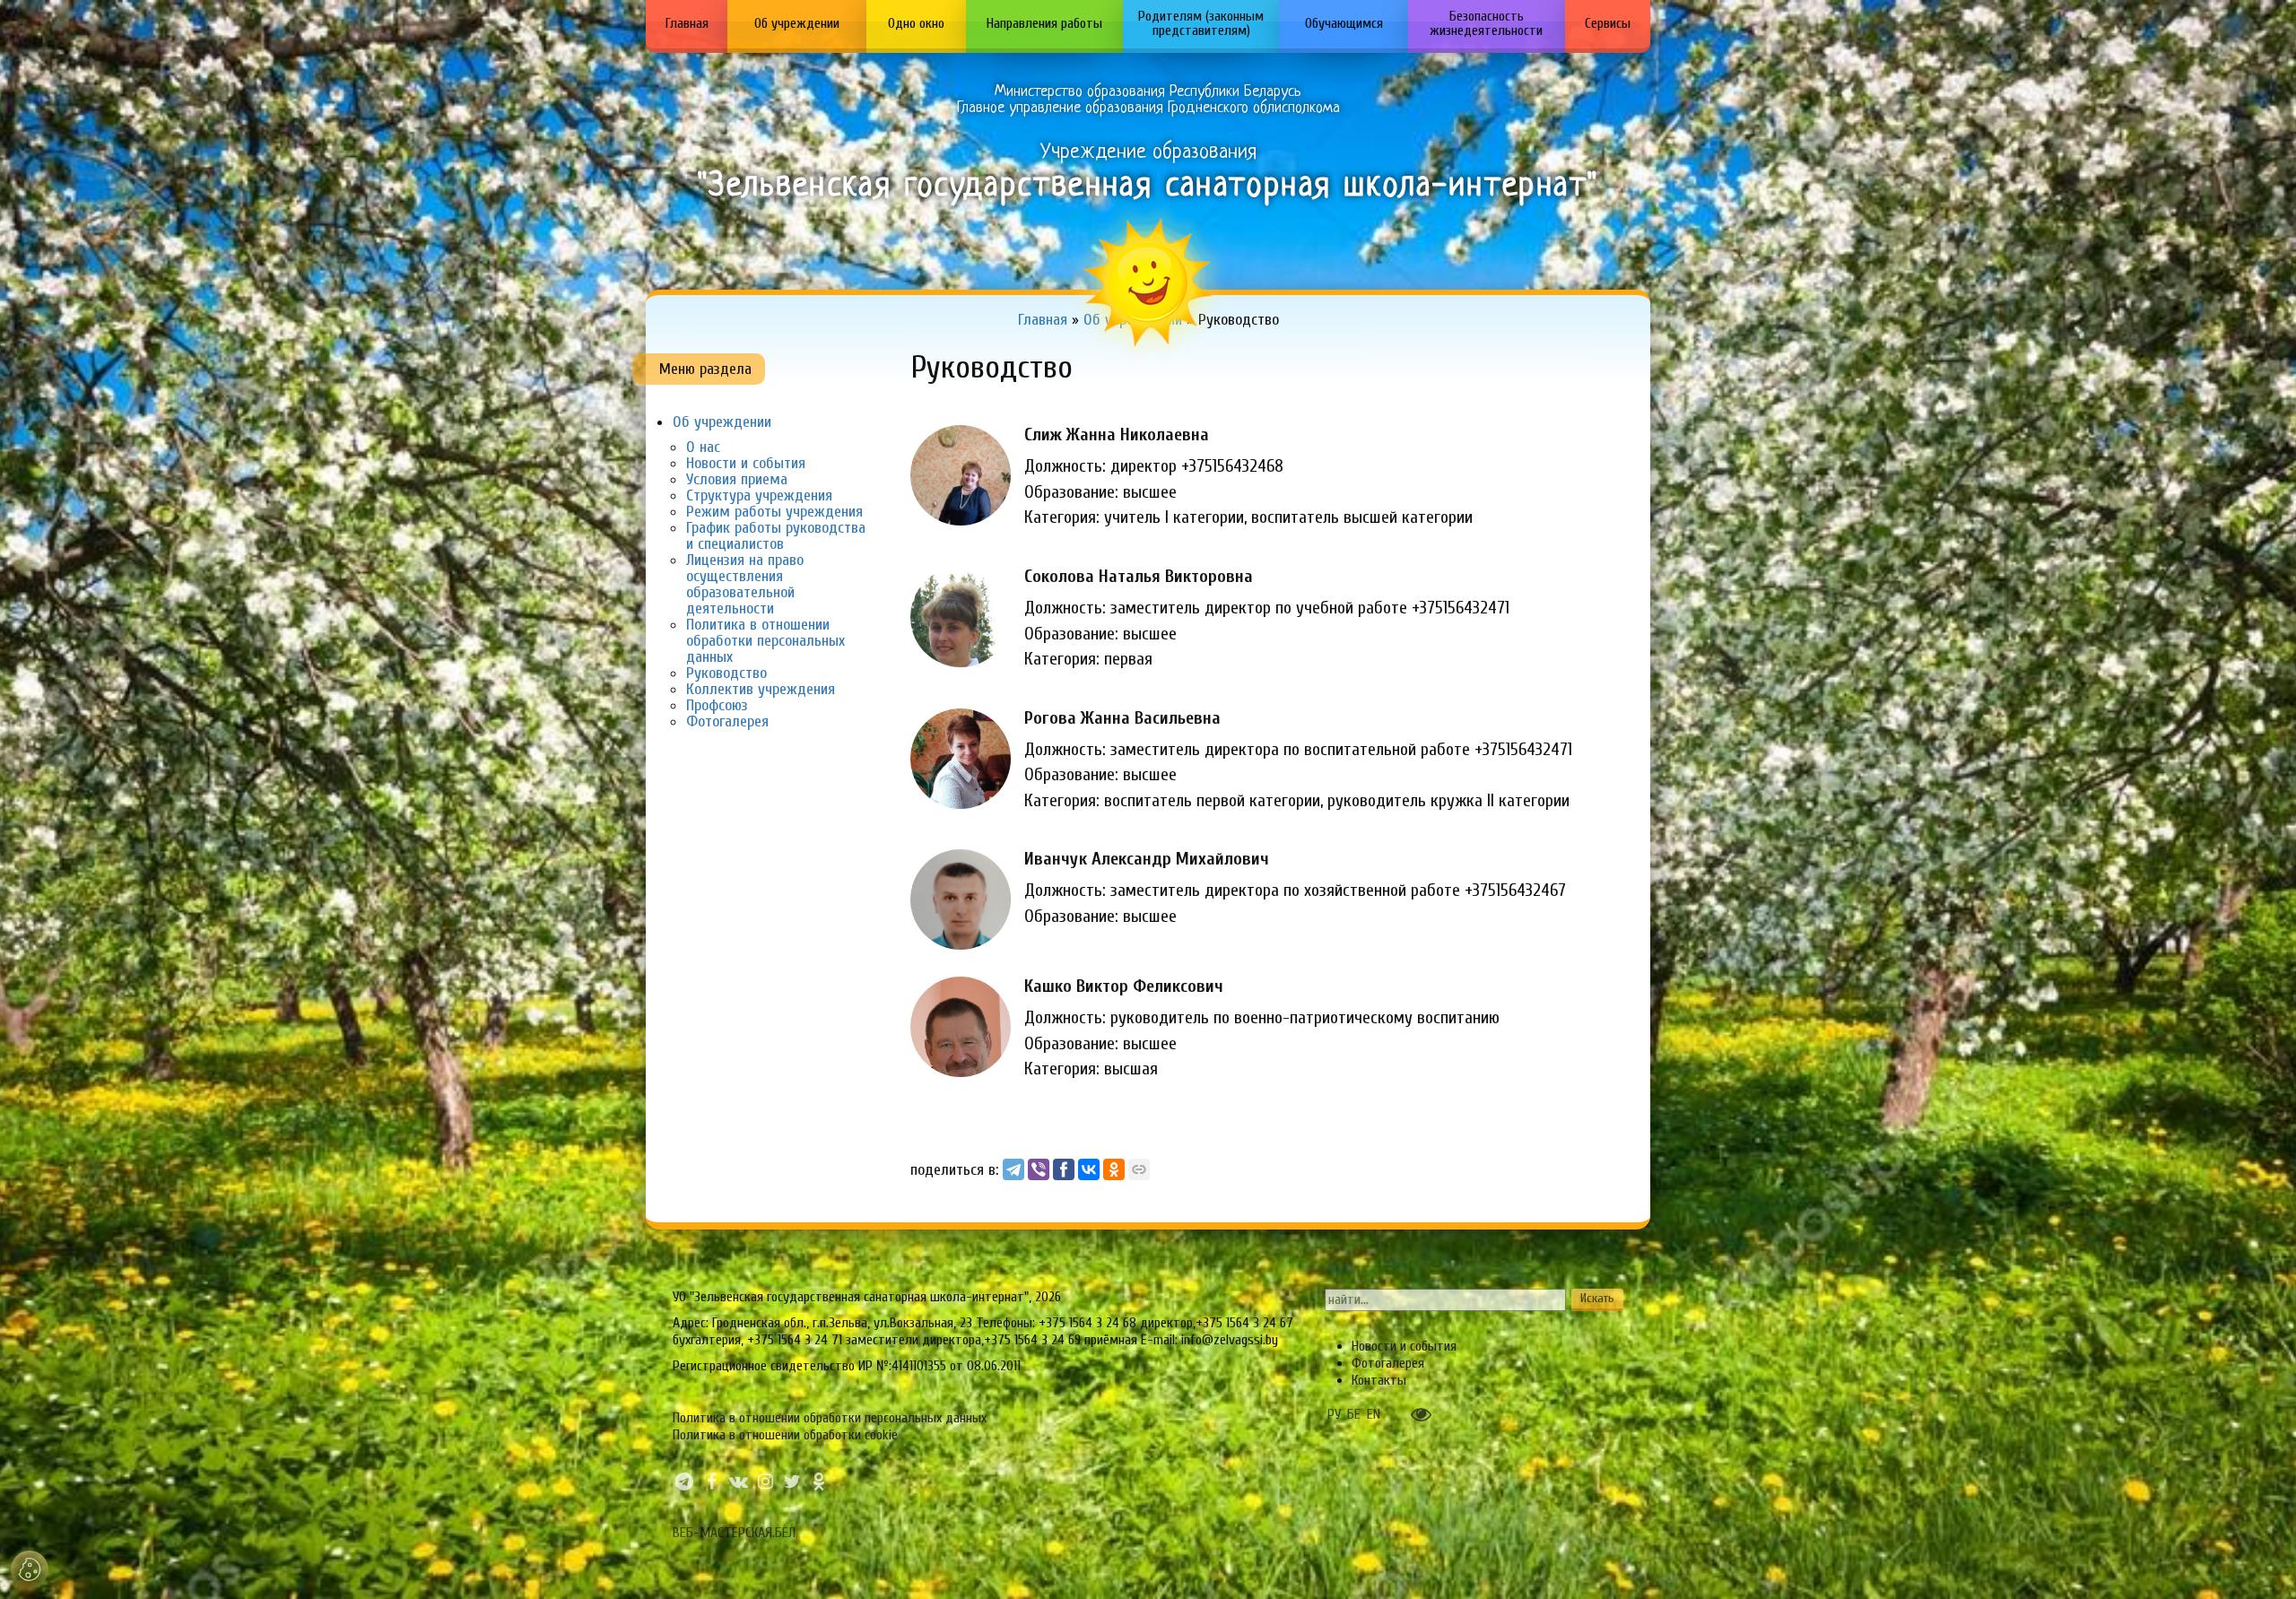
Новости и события (746, 463)
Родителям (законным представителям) (1201, 23)
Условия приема (737, 479)
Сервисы (1608, 23)
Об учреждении (797, 23)
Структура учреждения (759, 495)
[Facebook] (1064, 1169)
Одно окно (916, 23)
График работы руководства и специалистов (776, 536)
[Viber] (1039, 1169)
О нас (703, 447)
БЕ (1354, 1414)
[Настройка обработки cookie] (30, 1569)
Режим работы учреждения (774, 512)
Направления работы (1044, 23)
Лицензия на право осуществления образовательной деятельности (745, 584)
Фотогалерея (727, 721)
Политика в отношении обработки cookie (785, 1435)
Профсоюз (717, 705)
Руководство (726, 673)
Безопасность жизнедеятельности (1486, 23)
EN (1374, 1414)
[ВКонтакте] (1089, 1169)
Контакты (1379, 1380)
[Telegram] (1013, 1169)
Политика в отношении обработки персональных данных (765, 641)
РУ (1334, 1414)
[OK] (1114, 1169)
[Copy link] (1139, 1169)
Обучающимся (1344, 23)
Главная (687, 23)
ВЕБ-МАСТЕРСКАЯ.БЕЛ (734, 1533)
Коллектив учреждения (761, 689)
